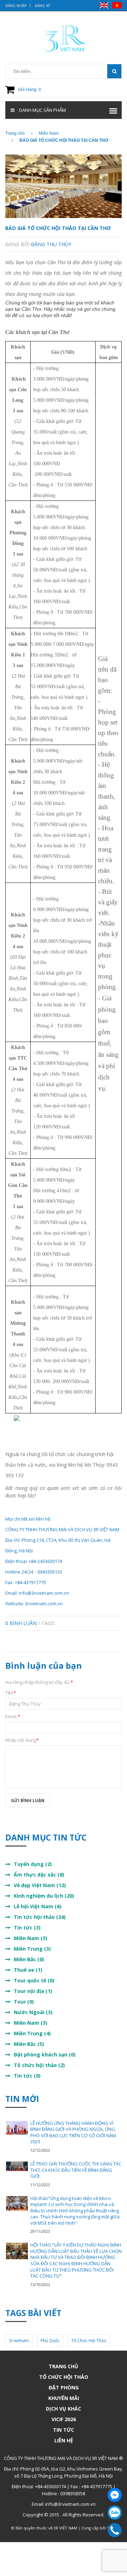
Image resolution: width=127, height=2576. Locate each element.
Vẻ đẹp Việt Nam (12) (40, 1885)
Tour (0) (24, 2002)
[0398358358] (115, 2530)
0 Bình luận (21, 1623)
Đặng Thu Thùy (51, 244)
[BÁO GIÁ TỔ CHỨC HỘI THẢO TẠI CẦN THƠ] (64, 186)
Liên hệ (64, 2440)
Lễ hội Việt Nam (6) (38, 1906)
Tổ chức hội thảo (64, 2377)
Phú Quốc (50, 2341)
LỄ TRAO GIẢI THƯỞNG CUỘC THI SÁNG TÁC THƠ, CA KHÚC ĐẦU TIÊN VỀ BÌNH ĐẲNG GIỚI (76, 2170)
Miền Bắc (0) (29, 1959)
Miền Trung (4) (32, 2033)
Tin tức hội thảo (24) (40, 1917)
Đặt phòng (64, 2387)
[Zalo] (115, 2513)
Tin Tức (64, 2430)
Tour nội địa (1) (33, 1991)
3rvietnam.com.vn (44, 1604)
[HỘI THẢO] (17, 2251)
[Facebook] (115, 2495)
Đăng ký (43, 6)
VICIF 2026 (64, 2419)
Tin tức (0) (27, 2076)
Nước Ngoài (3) (33, 2012)
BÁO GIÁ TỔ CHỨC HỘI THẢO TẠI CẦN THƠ (58, 228)
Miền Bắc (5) (29, 2044)
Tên (11, 1693)
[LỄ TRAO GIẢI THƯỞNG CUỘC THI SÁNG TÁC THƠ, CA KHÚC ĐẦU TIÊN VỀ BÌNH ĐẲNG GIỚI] (17, 2166)
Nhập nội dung (22, 1740)
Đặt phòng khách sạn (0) (45, 2054)
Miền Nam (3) (31, 1938)
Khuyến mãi (64, 2398)
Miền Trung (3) (32, 1949)
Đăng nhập (16, 6)
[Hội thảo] (17, 2203)
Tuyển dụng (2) (33, 1864)
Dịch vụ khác (64, 2409)
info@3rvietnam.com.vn (44, 1593)
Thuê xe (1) (28, 1970)
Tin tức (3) (27, 1928)
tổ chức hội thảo (89, 2341)
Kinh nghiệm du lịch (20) (44, 1896)
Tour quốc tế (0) (34, 1980)
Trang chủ (64, 2366)
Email (13, 1716)
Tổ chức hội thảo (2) (39, 2065)
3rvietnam (19, 2341)
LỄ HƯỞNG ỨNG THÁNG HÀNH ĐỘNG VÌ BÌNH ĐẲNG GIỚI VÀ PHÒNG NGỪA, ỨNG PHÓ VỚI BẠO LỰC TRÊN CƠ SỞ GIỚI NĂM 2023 (73, 2132)
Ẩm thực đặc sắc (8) (39, 1875)
